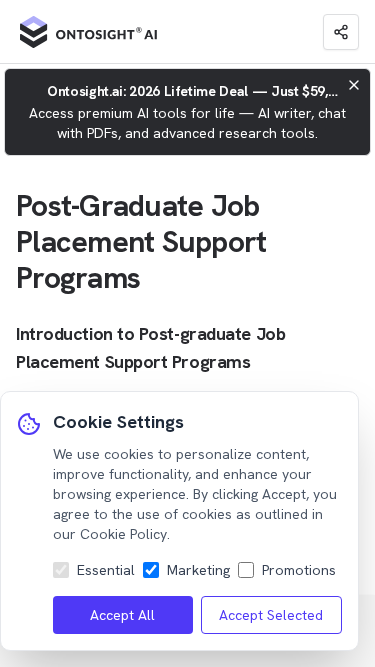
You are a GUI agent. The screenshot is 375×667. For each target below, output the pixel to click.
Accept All (122, 615)
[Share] (341, 32)
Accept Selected (271, 615)
